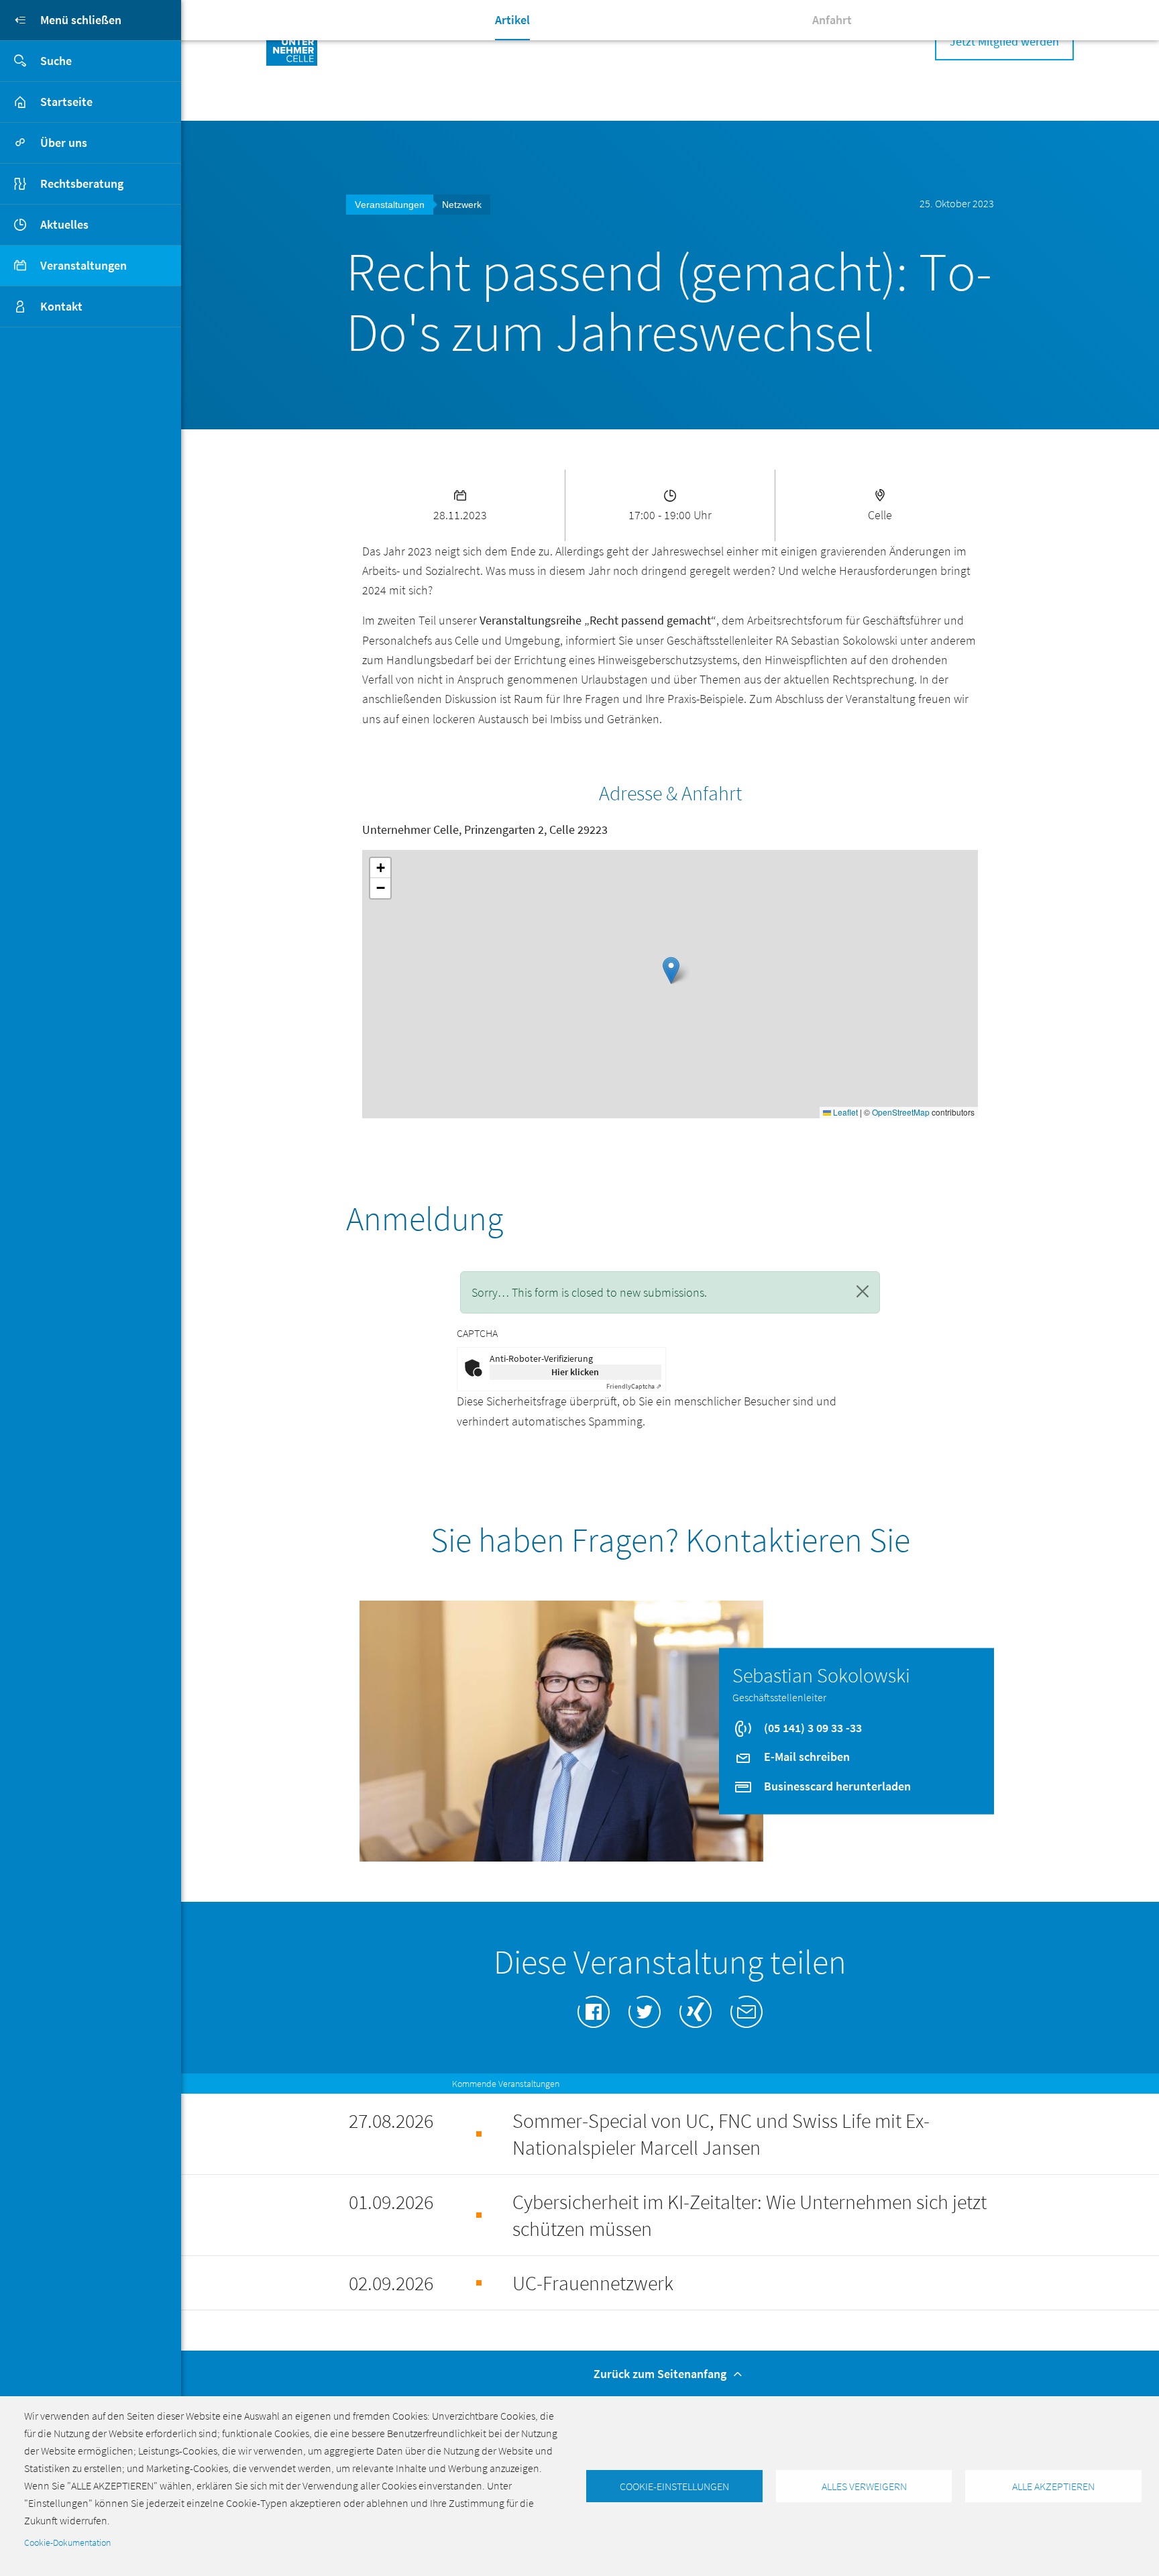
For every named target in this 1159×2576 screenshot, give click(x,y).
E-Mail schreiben (806, 1757)
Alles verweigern (864, 2486)
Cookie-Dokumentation (67, 2543)
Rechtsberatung (82, 183)
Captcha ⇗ (634, 1386)
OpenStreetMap (901, 1112)
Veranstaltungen (84, 265)
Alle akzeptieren (1053, 2486)
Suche (56, 61)
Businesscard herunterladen (836, 1785)
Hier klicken (575, 1372)
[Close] (863, 1291)
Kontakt (61, 306)
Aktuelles (64, 224)
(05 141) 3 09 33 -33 (812, 1727)
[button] (671, 970)
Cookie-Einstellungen (674, 2486)
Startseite (66, 102)
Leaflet (844, 1112)
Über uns (64, 143)
